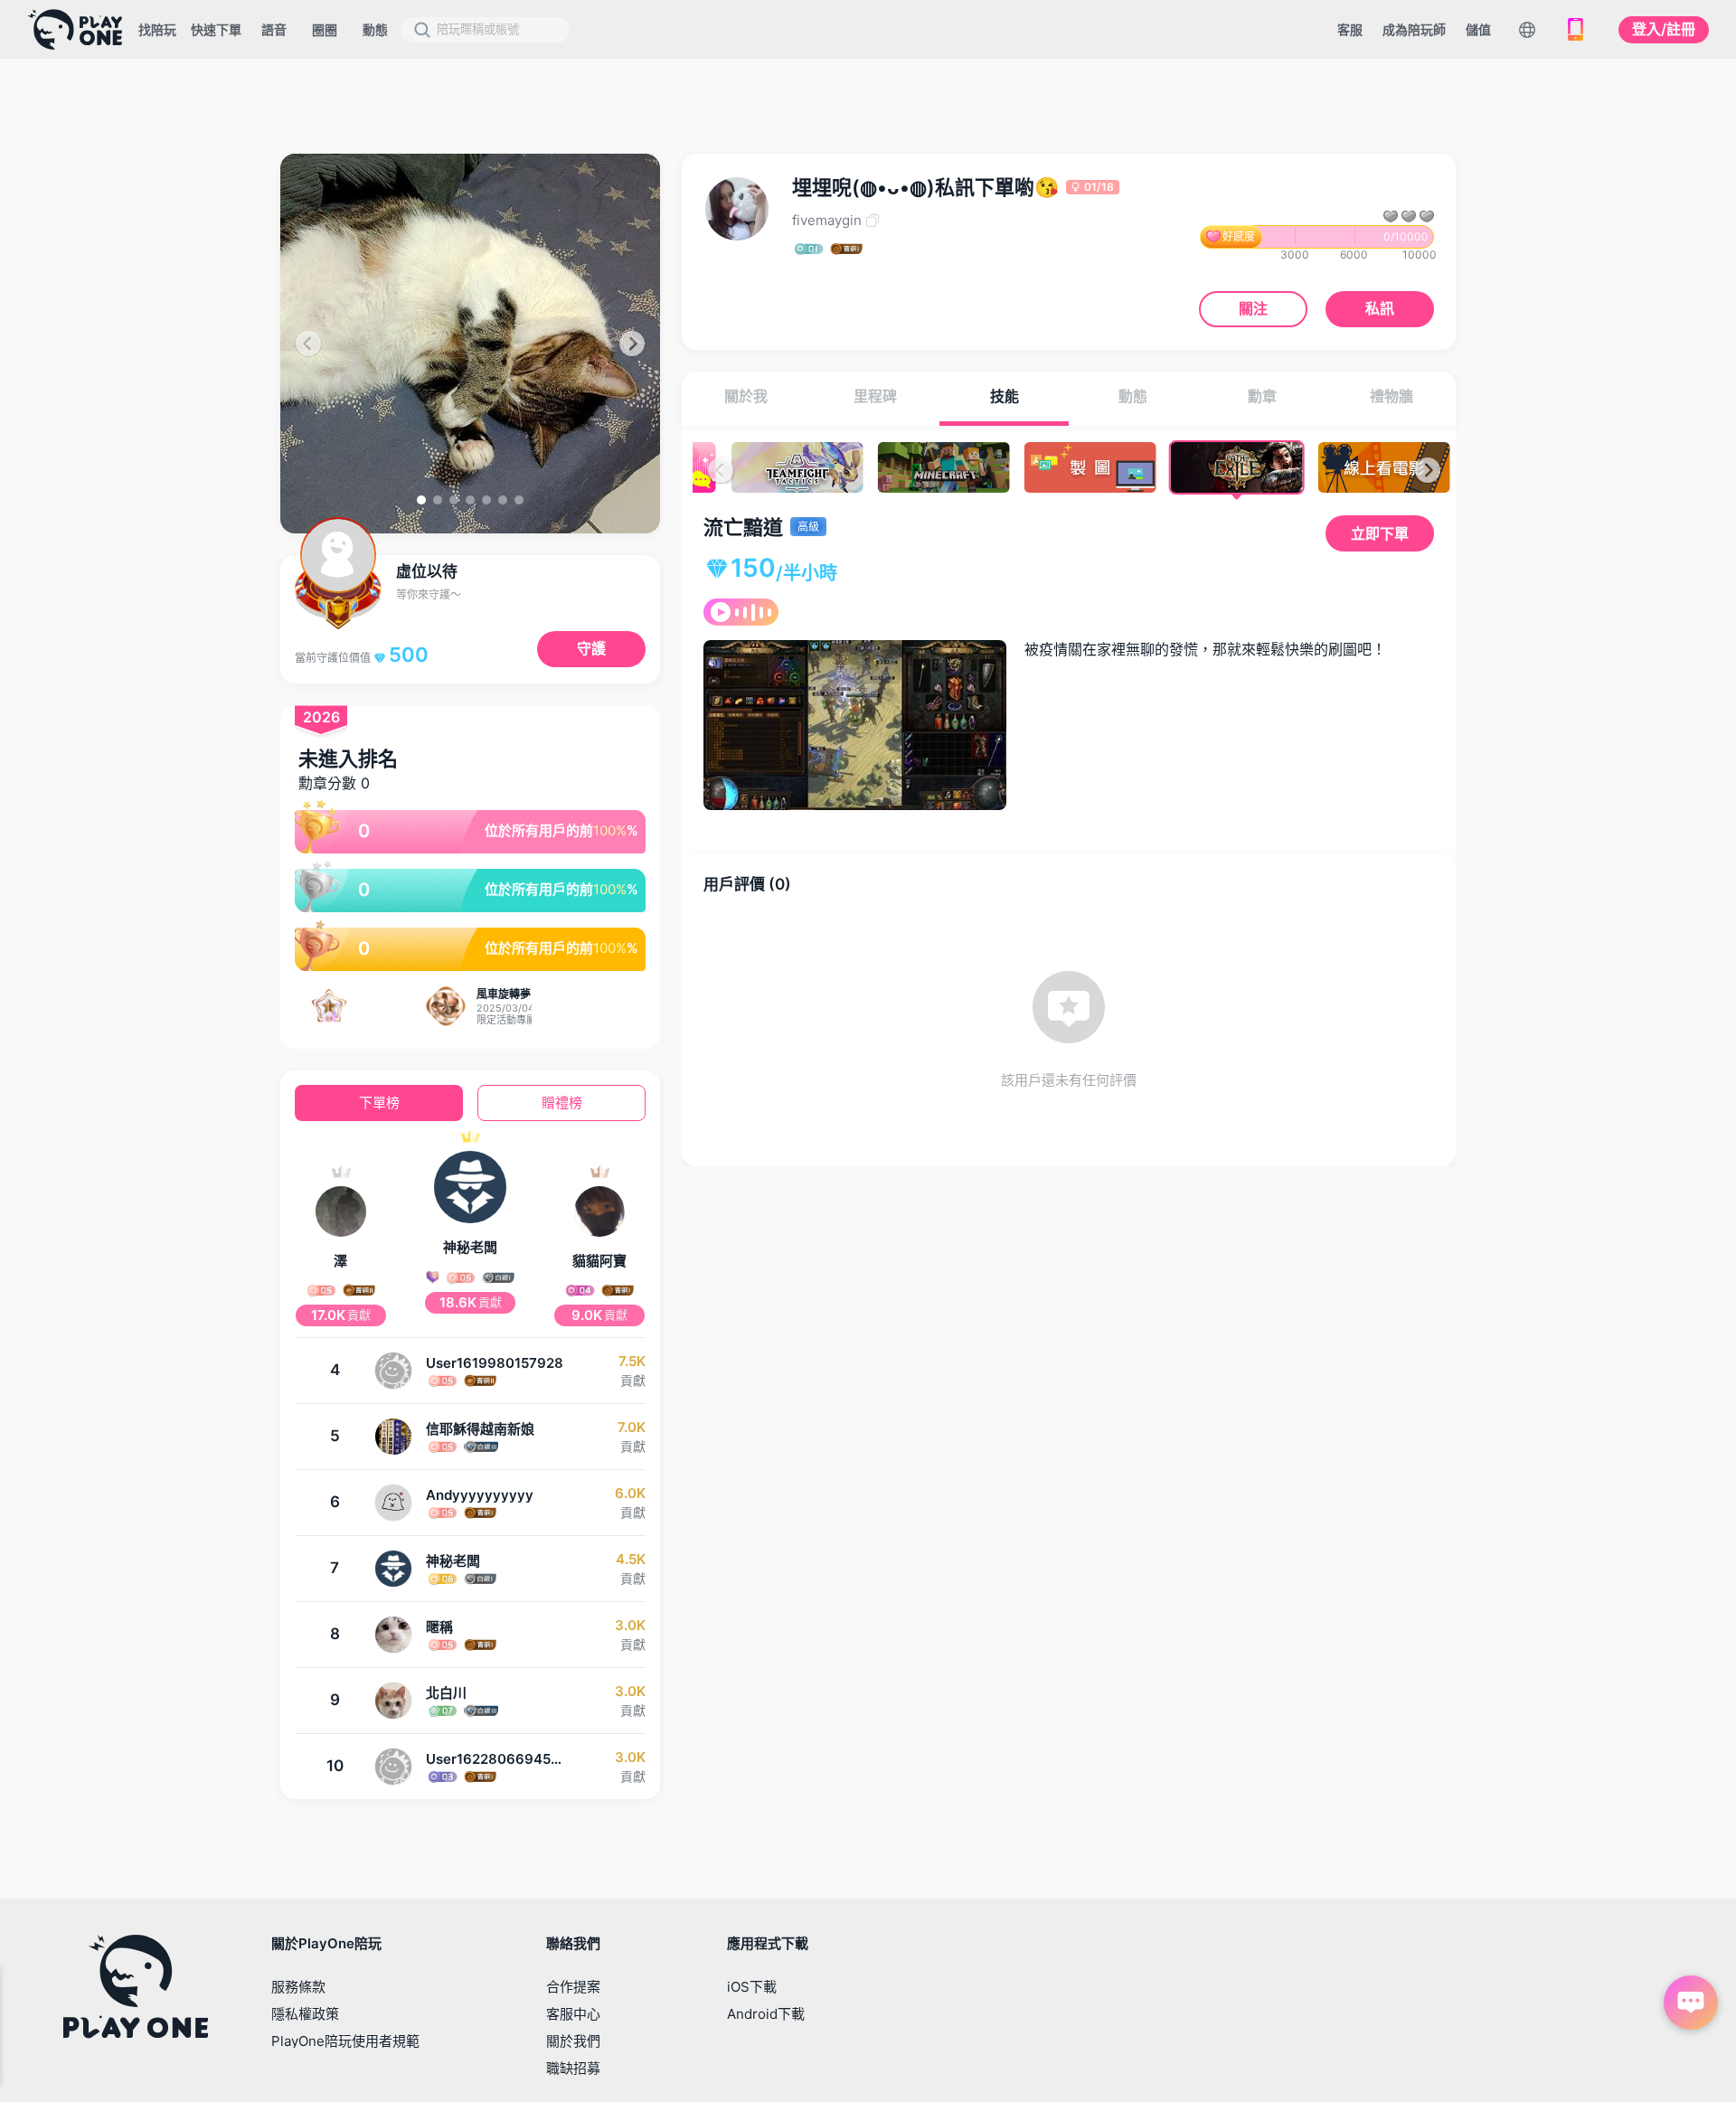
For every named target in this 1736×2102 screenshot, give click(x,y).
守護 (591, 648)
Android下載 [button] (766, 2014)
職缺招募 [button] (573, 2068)
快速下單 (216, 29)
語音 (274, 29)
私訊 (1380, 308)
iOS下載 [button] (752, 1987)
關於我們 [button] (573, 2041)
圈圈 (325, 29)
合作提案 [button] (573, 1987)
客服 (1350, 29)
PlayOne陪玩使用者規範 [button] (345, 2041)
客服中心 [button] (573, 2014)
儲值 (1478, 29)
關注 (1253, 308)
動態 (375, 29)
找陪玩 (157, 29)
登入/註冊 (1664, 29)
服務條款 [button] (298, 1987)
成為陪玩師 (1414, 29)
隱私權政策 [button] (305, 2014)
